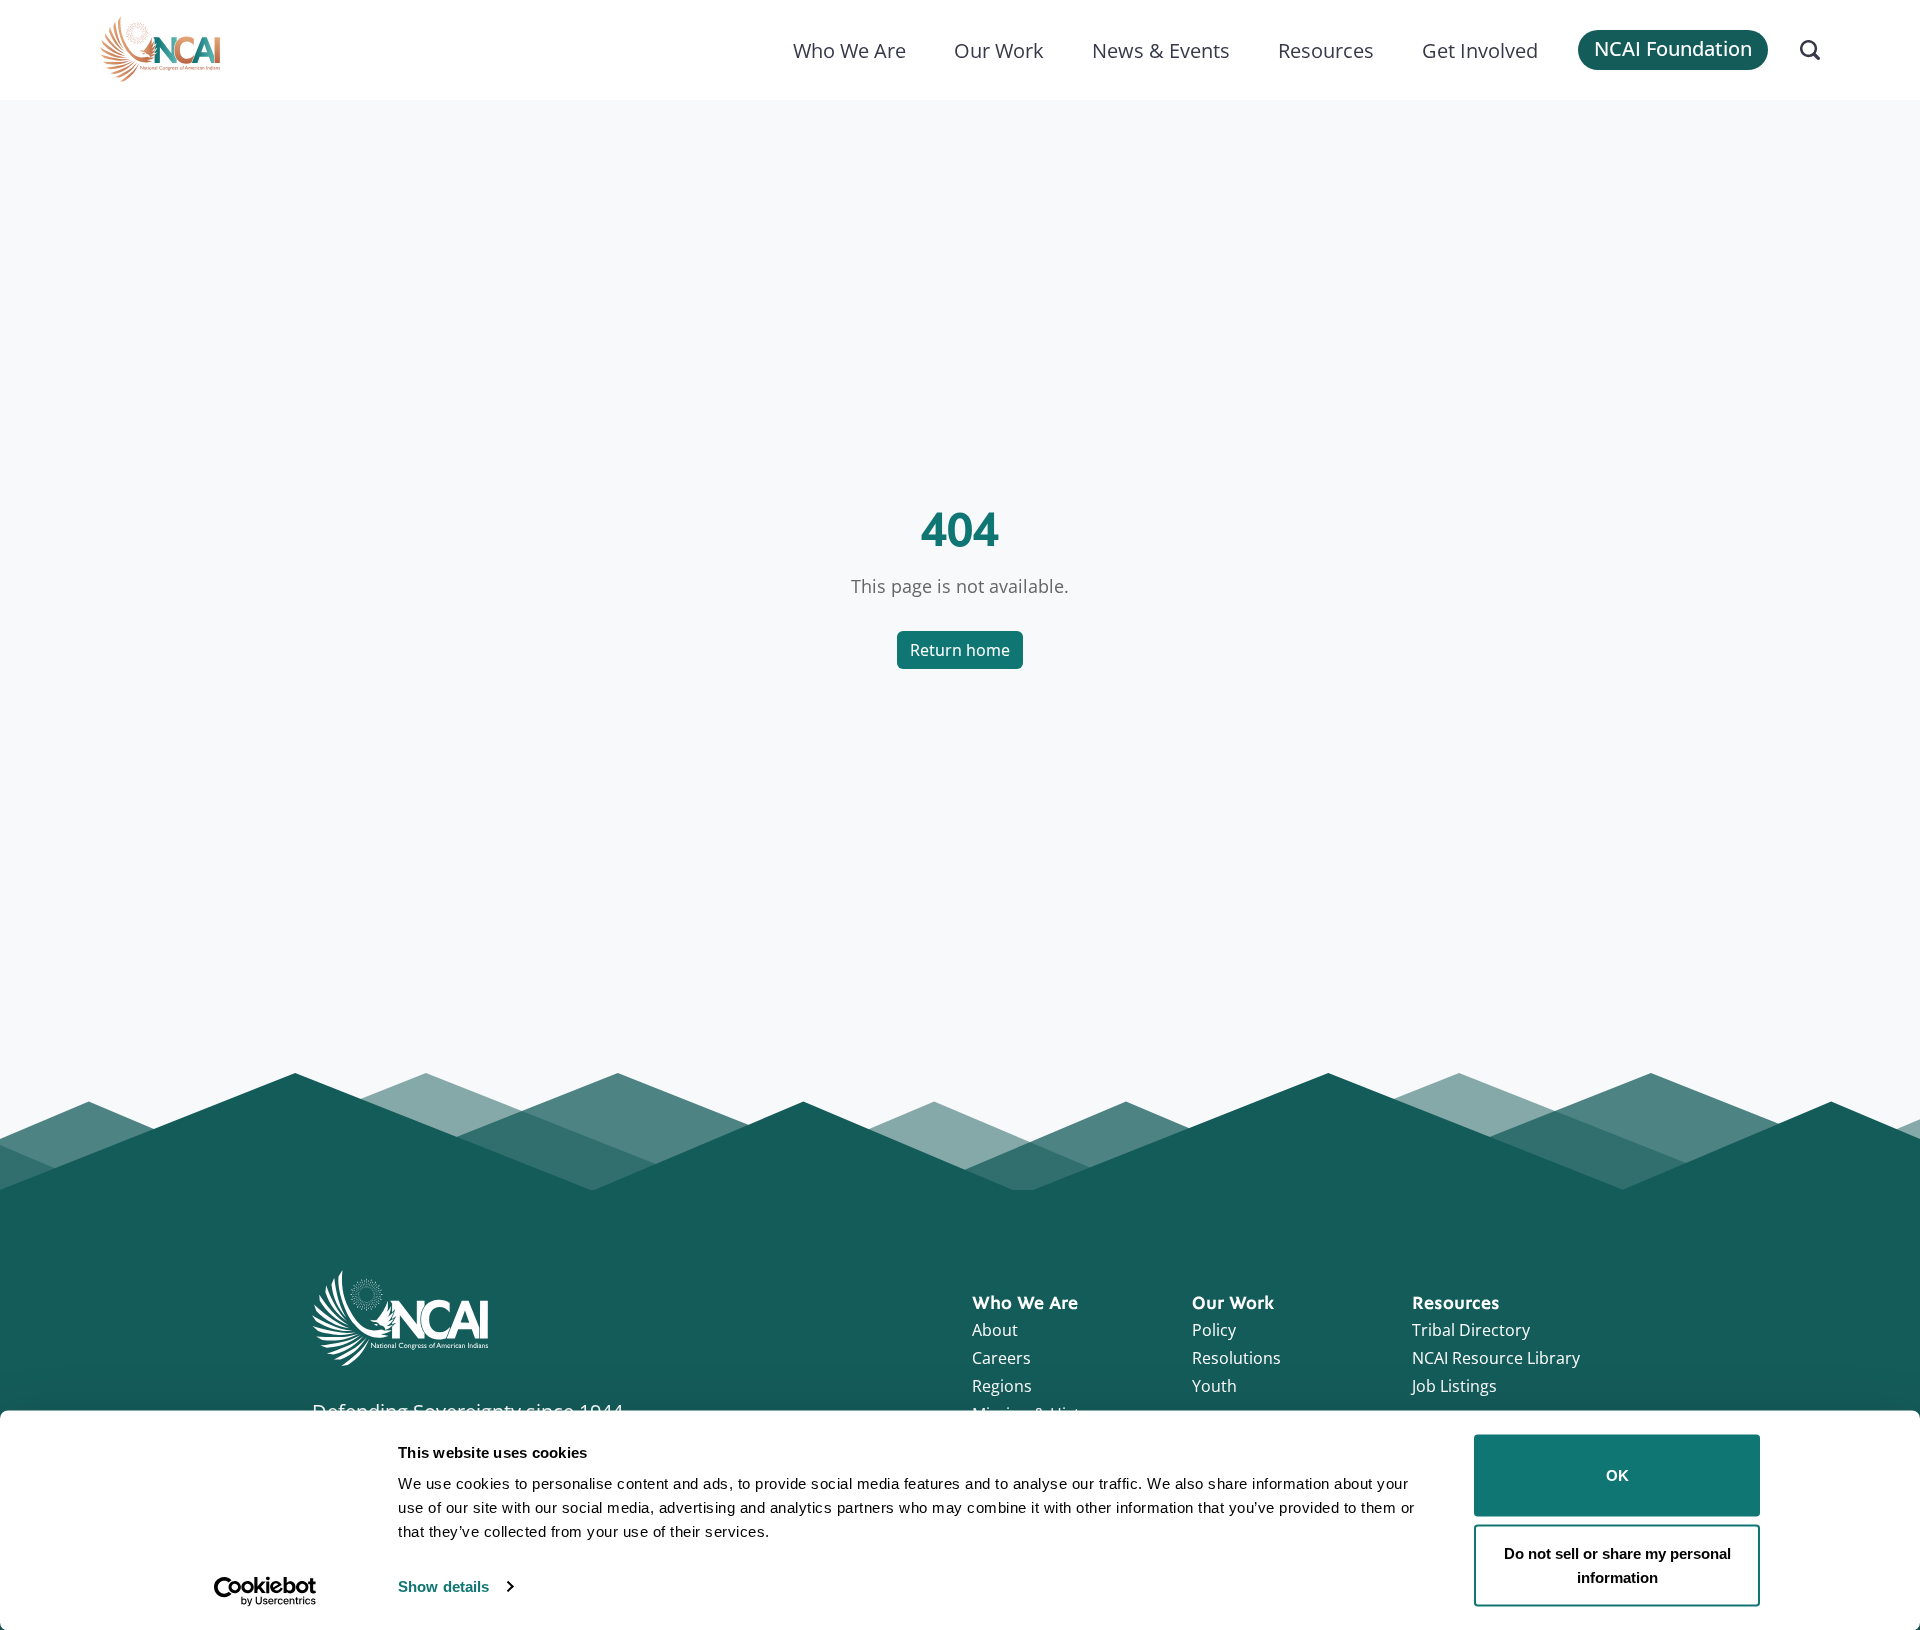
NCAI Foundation (1673, 48)
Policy (1214, 1330)
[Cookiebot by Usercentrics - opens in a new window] (265, 1591)
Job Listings (1454, 1386)
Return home (960, 650)
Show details (443, 1586)
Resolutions (1236, 1358)
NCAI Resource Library (1496, 1358)
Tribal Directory (1471, 1330)
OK (1617, 1475)
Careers (1001, 1358)
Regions (1002, 1386)
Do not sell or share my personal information (1617, 1564)
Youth (1214, 1386)
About (995, 1330)
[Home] (160, 50)
